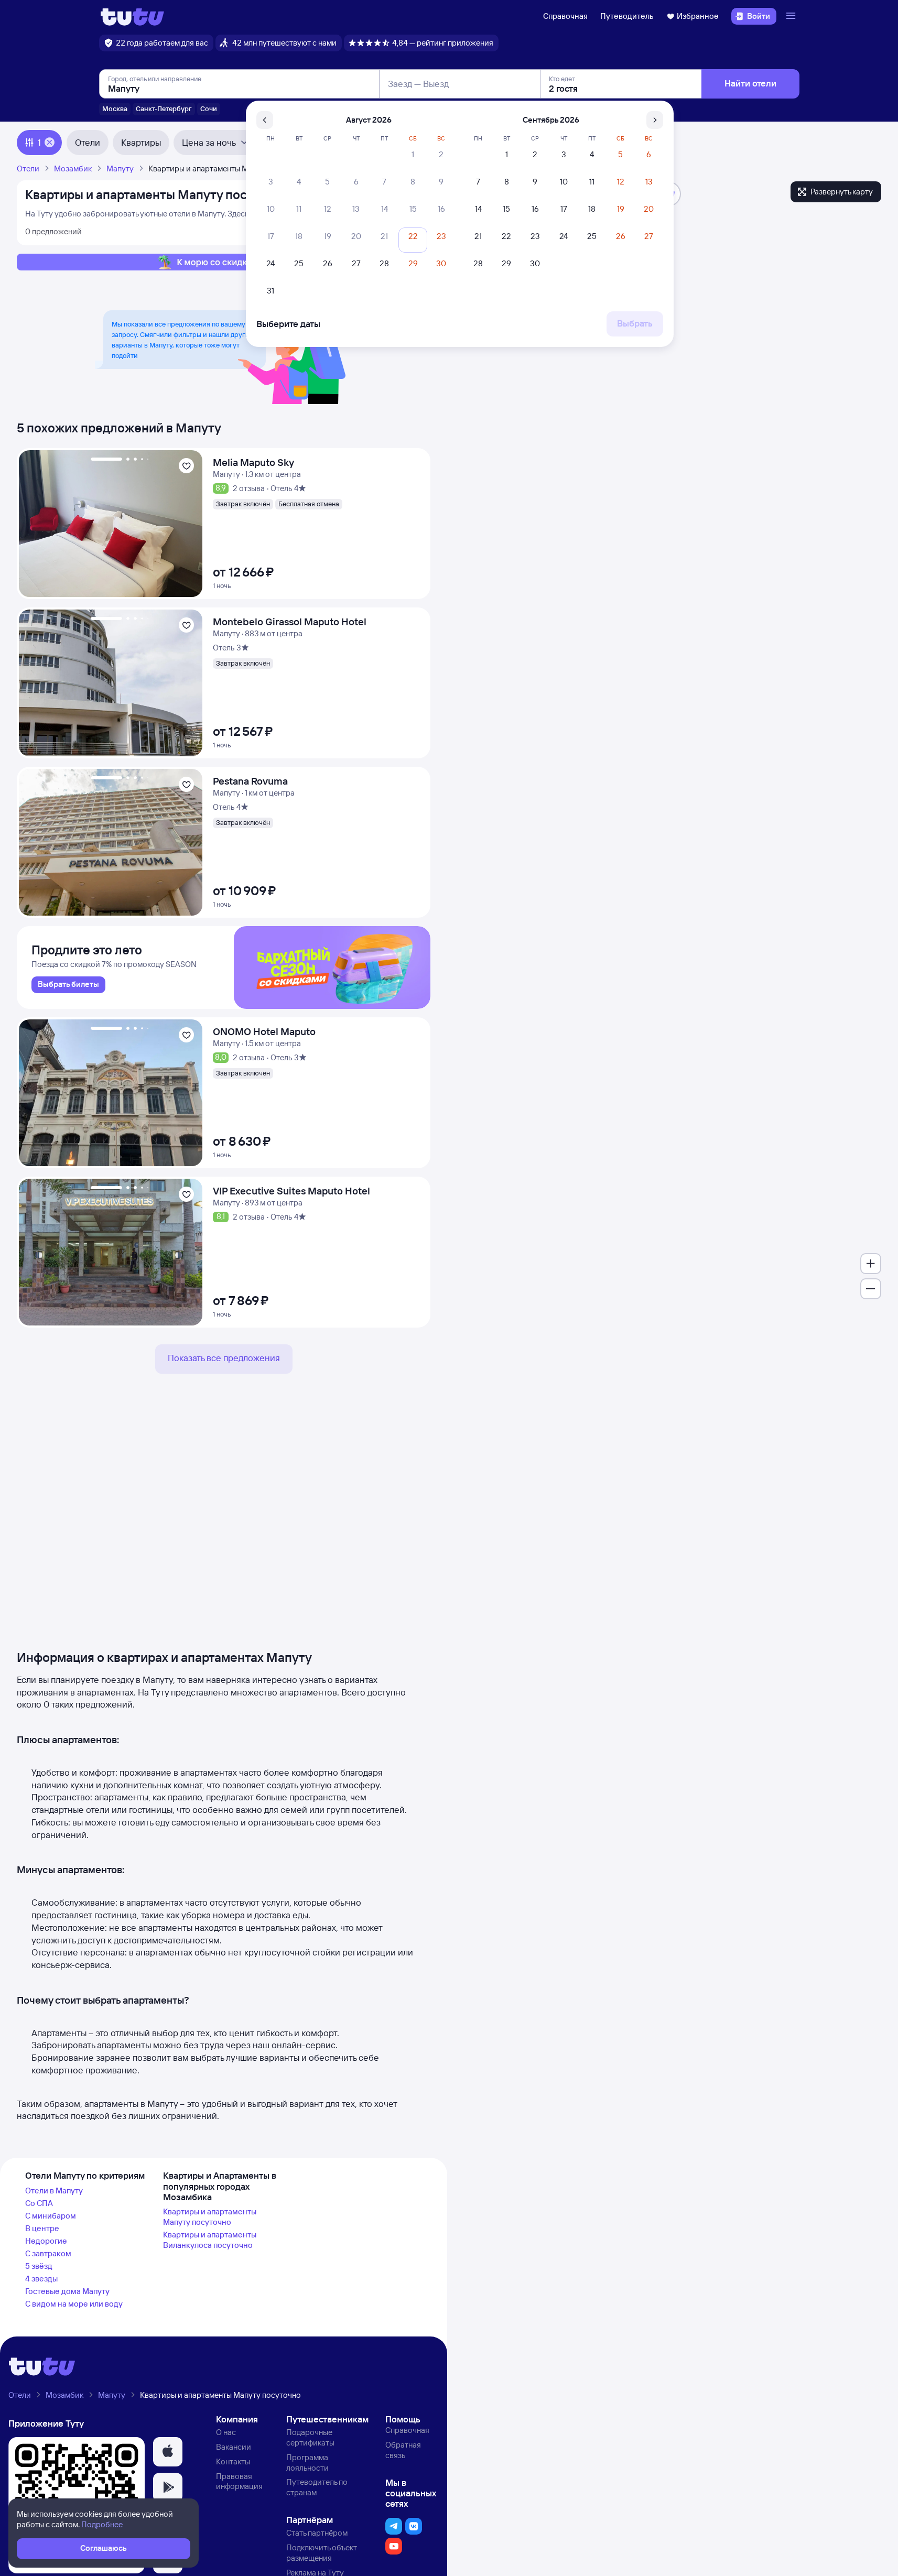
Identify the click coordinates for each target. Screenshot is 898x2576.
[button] (168, 2452)
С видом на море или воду (74, 2304)
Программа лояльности (307, 2463)
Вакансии (234, 2447)
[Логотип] (132, 16)
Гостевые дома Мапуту (67, 2291)
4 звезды (41, 2279)
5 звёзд (39, 2266)
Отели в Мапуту (54, 2191)
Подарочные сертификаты (310, 2437)
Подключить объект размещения (322, 2553)
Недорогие (46, 2241)
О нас (226, 2432)
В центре (42, 2228)
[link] (68, 985)
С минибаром (51, 2216)
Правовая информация (239, 2481)
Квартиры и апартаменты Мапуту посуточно (210, 2217)
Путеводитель (627, 16)
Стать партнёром (317, 2533)
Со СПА (39, 2203)
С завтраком (48, 2253)
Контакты (233, 2461)
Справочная (565, 16)
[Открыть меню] (792, 16)
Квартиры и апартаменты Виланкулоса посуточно (210, 2240)
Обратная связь (403, 2450)
